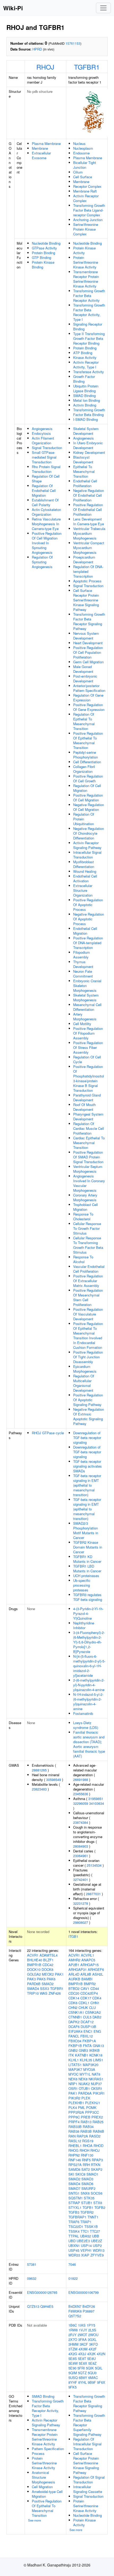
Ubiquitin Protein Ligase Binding (86, 388)
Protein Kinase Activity (84, 250)
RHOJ (45, 67)
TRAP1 (86, 2222)
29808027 (81, 1922)
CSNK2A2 (93, 2012)
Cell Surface (83, 177)
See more (34, 2520)
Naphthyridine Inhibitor (84, 1625)
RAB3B (86, 2131)
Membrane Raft (85, 191)
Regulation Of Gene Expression (88, 698)
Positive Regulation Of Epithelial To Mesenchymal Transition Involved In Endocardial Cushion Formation (88, 1335)
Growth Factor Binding (84, 379)
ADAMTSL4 (49, 1955)
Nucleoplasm (83, 148)
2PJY (73, 2335)
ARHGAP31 (78, 1969)
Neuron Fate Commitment (83, 974)
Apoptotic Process (87, 581)
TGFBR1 (87, 67)
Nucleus (79, 143)
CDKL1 (84, 2003)
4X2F (93, 2349)
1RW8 (73, 2330)
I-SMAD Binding (85, 419)
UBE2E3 (83, 2241)
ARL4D (74, 1974)
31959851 (96, 1799)
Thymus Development (83, 964)
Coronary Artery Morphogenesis (85, 1197)
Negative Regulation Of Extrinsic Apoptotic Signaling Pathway (89, 1416)
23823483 (39, 1789)
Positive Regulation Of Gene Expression (89, 707)
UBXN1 (74, 2246)
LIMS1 (98, 2060)
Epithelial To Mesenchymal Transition (84, 471)
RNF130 (87, 2155)
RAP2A (82, 2136)
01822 (73, 2278)
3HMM (73, 2344)
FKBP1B (75, 2046)
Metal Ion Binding (87, 400)
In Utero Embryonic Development (88, 445)
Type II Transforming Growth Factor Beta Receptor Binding (89, 338)
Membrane (40, 148)
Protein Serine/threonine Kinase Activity (86, 262)
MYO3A (89, 2069)
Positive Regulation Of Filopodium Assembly (88, 1033)
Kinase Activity (85, 357)
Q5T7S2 (75, 2316)
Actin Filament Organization (43, 440)
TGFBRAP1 (77, 2217)
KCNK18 (96, 2055)
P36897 (89, 2311)
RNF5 (86, 2160)
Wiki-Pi (13, 8)
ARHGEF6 (96, 1969)
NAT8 (96, 2074)
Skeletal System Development (86, 431)
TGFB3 (74, 2212)
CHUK (83, 2008)
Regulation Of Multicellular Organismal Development (84, 1383)
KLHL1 (74, 2060)
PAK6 (51, 1979)
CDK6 (73, 2003)
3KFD (93, 2344)
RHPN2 (74, 2155)
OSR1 (73, 2088)
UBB (96, 2236)
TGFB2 (100, 2207)
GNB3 (83, 2050)
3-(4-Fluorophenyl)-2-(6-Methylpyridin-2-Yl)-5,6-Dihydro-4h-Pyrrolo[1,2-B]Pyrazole (89, 1642)
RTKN (96, 2165)
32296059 (81, 1803)
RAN (72, 2136)
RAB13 (86, 2122)
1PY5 (91, 2325)
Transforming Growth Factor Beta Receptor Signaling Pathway (89, 621)
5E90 (72, 2368)
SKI (71, 2174)
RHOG (73, 2150)
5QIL (99, 2368)
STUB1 (87, 2203)
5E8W (73, 2363)
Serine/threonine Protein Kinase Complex (86, 229)
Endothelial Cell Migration (85, 931)
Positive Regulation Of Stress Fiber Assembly (88, 1047)
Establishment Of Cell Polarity (45, 502)
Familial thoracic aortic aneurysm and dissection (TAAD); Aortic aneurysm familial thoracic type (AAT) (89, 1744)
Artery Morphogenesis (85, 1017)
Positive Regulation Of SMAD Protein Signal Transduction (88, 1157)
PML (82, 2107)
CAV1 (85, 1988)
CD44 (95, 1988)
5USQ (73, 2378)
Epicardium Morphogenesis (85, 1369)
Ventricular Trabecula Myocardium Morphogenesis (89, 533)
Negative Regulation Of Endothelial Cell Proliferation (89, 495)
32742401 (81, 1880)
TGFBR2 (87, 2212)
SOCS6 (97, 2193)
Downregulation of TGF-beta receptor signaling (87, 1438)
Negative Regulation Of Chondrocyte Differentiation (89, 833)
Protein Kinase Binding (43, 265)
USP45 (74, 2250)
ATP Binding (83, 353)
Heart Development (88, 643)
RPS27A (75, 2165)
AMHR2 (74, 1960)
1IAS (82, 2325)
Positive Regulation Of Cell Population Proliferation (88, 652)
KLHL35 (86, 2060)
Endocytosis (41, 433)
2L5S (92, 2330)
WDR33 (74, 2255)
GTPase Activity (44, 248)
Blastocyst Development (83, 460)
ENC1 (88, 2031)
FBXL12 (87, 2036)
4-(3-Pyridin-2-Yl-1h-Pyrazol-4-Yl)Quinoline (88, 1613)
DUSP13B (88, 2027)
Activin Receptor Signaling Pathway (87, 845)
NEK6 (73, 2079)
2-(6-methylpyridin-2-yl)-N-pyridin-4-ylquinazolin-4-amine (89, 1685)
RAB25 (98, 2122)
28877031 (93, 1894)
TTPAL (74, 2236)
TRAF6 (74, 2222)
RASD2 (95, 2136)
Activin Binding (85, 405)
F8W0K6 (75, 2311)
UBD (72, 2241)
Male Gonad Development (83, 669)
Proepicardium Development (84, 559)
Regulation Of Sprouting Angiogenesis (42, 562)
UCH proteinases (86, 1576)
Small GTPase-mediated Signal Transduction (44, 457)
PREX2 (97, 2117)
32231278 (81, 1903)
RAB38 (74, 2131)
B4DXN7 (75, 2306)
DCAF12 (87, 2022)
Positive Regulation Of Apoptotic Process (88, 905)
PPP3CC (92, 2112)
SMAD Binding (84, 396)
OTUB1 (84, 2088)
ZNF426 (55, 1993)
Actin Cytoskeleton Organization (46, 512)
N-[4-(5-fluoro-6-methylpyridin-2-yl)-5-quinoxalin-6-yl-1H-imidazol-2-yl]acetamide (89, 1666)
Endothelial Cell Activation (85, 878)
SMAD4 (33, 1988)
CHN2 (73, 2008)
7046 (72, 2264)
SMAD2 (48, 1984)
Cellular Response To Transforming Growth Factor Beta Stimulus (88, 1245)
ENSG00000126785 (42, 2292)
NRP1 (73, 2084)
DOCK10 (34, 1969)
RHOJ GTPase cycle (48, 1433)
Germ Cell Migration (88, 662)
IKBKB (94, 2050)
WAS (44, 1993)
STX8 (98, 2203)
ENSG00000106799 (84, 2292)
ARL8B (86, 1974)
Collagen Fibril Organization (84, 769)
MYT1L (85, 2074)
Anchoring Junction (88, 220)
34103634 (97, 1803)
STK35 (89, 2198)
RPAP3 (97, 2160)
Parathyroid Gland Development (87, 1097)
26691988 (81, 1780)
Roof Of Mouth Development (84, 1107)
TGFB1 (88, 2207)
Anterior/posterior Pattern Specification (89, 688)
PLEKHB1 (76, 2103)
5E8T (82, 2358)
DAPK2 (74, 2022)
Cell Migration (42, 2487)
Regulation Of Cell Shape (46, 479)
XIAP (85, 2255)
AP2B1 (74, 1965)
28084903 (81, 1846)
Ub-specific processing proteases (82, 1585)
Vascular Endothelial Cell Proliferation (89, 1269)
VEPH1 (86, 2250)
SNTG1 (74, 2193)
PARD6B (34, 1984)
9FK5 (73, 2387)
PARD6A (85, 2093)
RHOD (98, 2146)
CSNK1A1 (76, 2012)
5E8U (91, 2358)
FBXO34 (75, 2041)
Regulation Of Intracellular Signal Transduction (87, 2444)
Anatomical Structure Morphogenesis (43, 2477)
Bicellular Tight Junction (85, 165)
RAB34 (88, 2127)
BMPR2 (90, 1984)
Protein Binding (43, 253)
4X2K (91, 2354)
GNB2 (73, 2050)
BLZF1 (48, 1960)
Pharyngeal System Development (88, 1116)
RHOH (84, 2150)
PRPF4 (74, 2122)
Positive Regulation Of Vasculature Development (88, 1314)
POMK (91, 2107)
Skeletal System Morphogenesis (86, 997)
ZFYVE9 (97, 2255)
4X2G (73, 2354)
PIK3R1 (99, 2093)
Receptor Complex (87, 186)
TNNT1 (93, 2217)
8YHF (73, 2382)
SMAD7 (74, 2188)
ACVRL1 (87, 1955)
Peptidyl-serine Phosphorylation (85, 755)
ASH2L (98, 1974)
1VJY (83, 2330)
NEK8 (83, 2079)
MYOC (73, 2074)
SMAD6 (87, 2184)
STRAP (74, 2203)
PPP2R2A (76, 2112)
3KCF (84, 2344)
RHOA (88, 2146)
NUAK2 (84, 2084)
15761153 (73, 43)
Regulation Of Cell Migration (87, 788)
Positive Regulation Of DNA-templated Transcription (88, 943)
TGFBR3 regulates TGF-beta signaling (88, 1597)
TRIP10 (33, 1993)
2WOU (93, 2335)
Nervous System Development (86, 636)
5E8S (73, 2358)
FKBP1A (89, 2041)
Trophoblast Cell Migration (85, 1207)
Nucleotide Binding (46, 243)
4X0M (83, 2349)
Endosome (81, 153)
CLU (92, 2008)
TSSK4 (74, 2231)
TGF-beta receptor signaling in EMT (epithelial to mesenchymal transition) (87, 1485)
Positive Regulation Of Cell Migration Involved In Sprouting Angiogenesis (47, 543)
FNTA (87, 2046)
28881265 (39, 1770)
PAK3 (31, 1979)
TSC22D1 (76, 2226)
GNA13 (98, 2046)
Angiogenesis (42, 429)
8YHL (82, 2382)
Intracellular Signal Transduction (87, 855)
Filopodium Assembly (82, 955)
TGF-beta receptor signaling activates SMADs (87, 1466)
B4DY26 (89, 2306)
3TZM (73, 2349)
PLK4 (73, 2107)
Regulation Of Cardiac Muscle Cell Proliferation (89, 1128)
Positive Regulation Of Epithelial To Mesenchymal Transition (88, 740)
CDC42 (48, 1965)
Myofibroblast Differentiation (84, 864)
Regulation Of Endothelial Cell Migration (44, 490)
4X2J (82, 2354)
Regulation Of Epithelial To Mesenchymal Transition (84, 721)
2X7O (73, 2339)
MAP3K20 (91, 2065)
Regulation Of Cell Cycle (87, 1059)
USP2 (97, 2246)
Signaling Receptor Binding (88, 326)
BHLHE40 (35, 1960)
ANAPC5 (88, 1960)
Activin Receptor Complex (86, 198)
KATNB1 (82, 2055)
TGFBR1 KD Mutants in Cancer (87, 1559)
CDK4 (97, 1998)
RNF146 (75, 2160)
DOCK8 (47, 1969)
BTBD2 (74, 1988)
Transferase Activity (89, 372)
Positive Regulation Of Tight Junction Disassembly (88, 1357)
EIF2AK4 (75, 2031)
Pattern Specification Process (48, 2451)
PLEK (86, 2098)
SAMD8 (74, 2169)
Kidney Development (89, 452)
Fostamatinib (83, 1713)
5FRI (81, 2368)
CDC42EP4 (89, 1993)
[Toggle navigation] (103, 8)
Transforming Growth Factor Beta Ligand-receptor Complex (89, 210)
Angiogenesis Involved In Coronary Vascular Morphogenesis (89, 1183)
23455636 (81, 1794)
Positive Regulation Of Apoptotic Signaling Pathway (88, 1400)
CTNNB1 (75, 2017)
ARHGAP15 (89, 1965)
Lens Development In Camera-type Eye (89, 521)
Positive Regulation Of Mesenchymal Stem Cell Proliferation (88, 1297)
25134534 (94, 1865)
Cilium (78, 172)
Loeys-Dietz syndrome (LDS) (86, 1725)
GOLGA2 (34, 1974)
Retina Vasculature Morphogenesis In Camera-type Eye (46, 524)
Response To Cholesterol (83, 1216)
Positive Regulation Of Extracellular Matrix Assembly (88, 1281)
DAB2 (97, 2017)
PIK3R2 (74, 2098)
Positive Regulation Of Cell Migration (88, 798)
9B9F (92, 2382)
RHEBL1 (75, 2146)
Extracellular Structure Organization (83, 890)
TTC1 (85, 2231)
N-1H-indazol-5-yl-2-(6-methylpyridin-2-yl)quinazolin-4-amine (88, 1702)
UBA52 (85, 2236)
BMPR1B (34, 1965)
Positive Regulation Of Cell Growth (88, 778)
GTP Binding (41, 257)
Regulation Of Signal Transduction (89, 2480)
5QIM (73, 2373)
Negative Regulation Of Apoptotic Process (89, 919)
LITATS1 (75, 2065)
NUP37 (96, 2084)
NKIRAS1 (96, 2079)
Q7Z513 (33, 2306)
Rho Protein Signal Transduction (46, 469)
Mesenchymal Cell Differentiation (87, 1007)
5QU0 (92, 2373)
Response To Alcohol (83, 1259)
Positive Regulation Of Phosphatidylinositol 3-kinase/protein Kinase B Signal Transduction (89, 1078)
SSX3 (45, 1988)
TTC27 (95, 2231)
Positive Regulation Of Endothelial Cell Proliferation (88, 510)
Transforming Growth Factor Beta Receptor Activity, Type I (89, 312)
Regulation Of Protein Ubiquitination (84, 819)
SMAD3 (87, 2179)
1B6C (73, 2325)
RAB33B (75, 2127)
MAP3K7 (75, 2069)
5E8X (83, 2363)
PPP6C (74, 2117)
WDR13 (99, 2250)
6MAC (93, 2378)
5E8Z (92, 2363)
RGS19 (88, 2141)
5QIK (90, 2368)
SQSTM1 (76, 2198)
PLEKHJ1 (93, 2103)
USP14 (86, 2246)
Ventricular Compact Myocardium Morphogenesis (89, 548)
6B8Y (83, 2378)
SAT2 (86, 2169)
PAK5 (41, 1979)
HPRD (37, 49)
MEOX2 (48, 1974)
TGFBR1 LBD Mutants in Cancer (87, 1568)
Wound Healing (85, 871)
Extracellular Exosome (41, 155)
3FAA (82, 2339)
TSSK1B (91, 2226)
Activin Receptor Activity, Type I (86, 365)
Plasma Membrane (46, 143)
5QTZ (82, 2373)
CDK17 (86, 1998)
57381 (32, 2264)
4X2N (101, 2354)
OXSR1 (97, 2088)
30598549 (54, 1780)
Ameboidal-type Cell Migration (47, 2494)
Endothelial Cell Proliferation (85, 483)
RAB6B (98, 2131)
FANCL (74, 2036)
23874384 (81, 1822)
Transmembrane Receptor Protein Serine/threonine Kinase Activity (86, 279)
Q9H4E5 (47, 2306)
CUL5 (87, 2017)
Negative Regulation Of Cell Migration (89, 807)
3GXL (92, 2339)
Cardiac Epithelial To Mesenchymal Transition (89, 1143)
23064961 (81, 1856)
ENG (97, 2031)
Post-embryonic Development (85, 679)
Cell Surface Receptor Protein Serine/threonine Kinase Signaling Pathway (86, 600)
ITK (71, 2055)
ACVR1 (33, 1955)
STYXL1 (75, 2207)
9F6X (101, 2382)
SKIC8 (80, 2174)
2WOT (82, 2335)
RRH (86, 2165)
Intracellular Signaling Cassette (88, 2489)
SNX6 (85, 2193)
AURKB (74, 1979)
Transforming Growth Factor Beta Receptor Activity (89, 296)
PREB (86, 2117)
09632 (32, 2278)
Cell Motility (82, 1024)
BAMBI (87, 1979)
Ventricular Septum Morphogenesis (88, 1169)
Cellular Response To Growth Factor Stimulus (87, 1228)
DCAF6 (74, 2027)
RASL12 (75, 2141)
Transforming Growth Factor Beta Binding (89, 412)
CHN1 (95, 2003)
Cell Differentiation (87, 762)
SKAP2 (97, 2169)
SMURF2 (88, 2188)
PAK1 (59, 1974)
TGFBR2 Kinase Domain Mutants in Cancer (88, 1547)
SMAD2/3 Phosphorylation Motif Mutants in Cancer (86, 1530)
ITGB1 (73, 1936)
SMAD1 (92, 2174)
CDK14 (74, 1998)
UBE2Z (97, 2241)
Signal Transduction (47, 448)
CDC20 (74, 1993)
